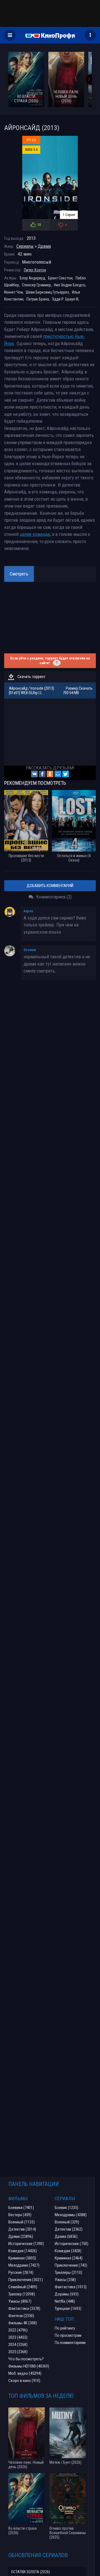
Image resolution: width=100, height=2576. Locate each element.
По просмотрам (68, 2335)
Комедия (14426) (23, 2251)
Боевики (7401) (21, 2208)
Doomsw (30, 950)
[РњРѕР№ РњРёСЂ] (58, 774)
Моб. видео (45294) (25, 2373)
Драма (44, 246)
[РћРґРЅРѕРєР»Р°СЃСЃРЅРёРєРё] (50, 774)
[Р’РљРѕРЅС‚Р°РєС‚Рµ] (34, 774)
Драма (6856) (66, 2236)
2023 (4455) (18, 2337)
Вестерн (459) (20, 2215)
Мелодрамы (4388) (71, 2215)
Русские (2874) (21, 2272)
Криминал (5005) (22, 2258)
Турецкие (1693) (68, 2309)
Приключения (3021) (26, 2280)
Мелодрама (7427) (24, 2265)
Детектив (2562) (69, 2229)
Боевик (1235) (67, 2208)
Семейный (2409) (23, 2287)
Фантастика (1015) (71, 2287)
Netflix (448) (65, 2301)
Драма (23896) (21, 2236)
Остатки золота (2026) (31, 2572)
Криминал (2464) (69, 2258)
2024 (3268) (18, 2345)
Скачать (86, 688)
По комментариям (70, 2343)
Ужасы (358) (65, 2280)
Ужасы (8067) (20, 2301)
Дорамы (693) (67, 2294)
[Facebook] (42, 774)
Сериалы (25, 246)
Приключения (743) (71, 2265)
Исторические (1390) (26, 2244)
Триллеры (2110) (68, 2272)
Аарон (28, 911)
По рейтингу (65, 2328)
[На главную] (50, 35)
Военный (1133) (22, 2222)
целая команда (35, 534)
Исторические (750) (72, 2244)
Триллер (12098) (22, 2294)
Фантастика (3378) (24, 2309)
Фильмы (18, 2198)
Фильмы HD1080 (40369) (29, 2366)
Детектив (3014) (22, 2229)
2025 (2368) (18, 2352)
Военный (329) (67, 2222)
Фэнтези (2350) (21, 2316)
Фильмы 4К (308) (23, 2323)
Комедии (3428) (68, 2251)
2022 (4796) (18, 2330)
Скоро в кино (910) (24, 2381)
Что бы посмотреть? (26, 2359)
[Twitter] (66, 774)
